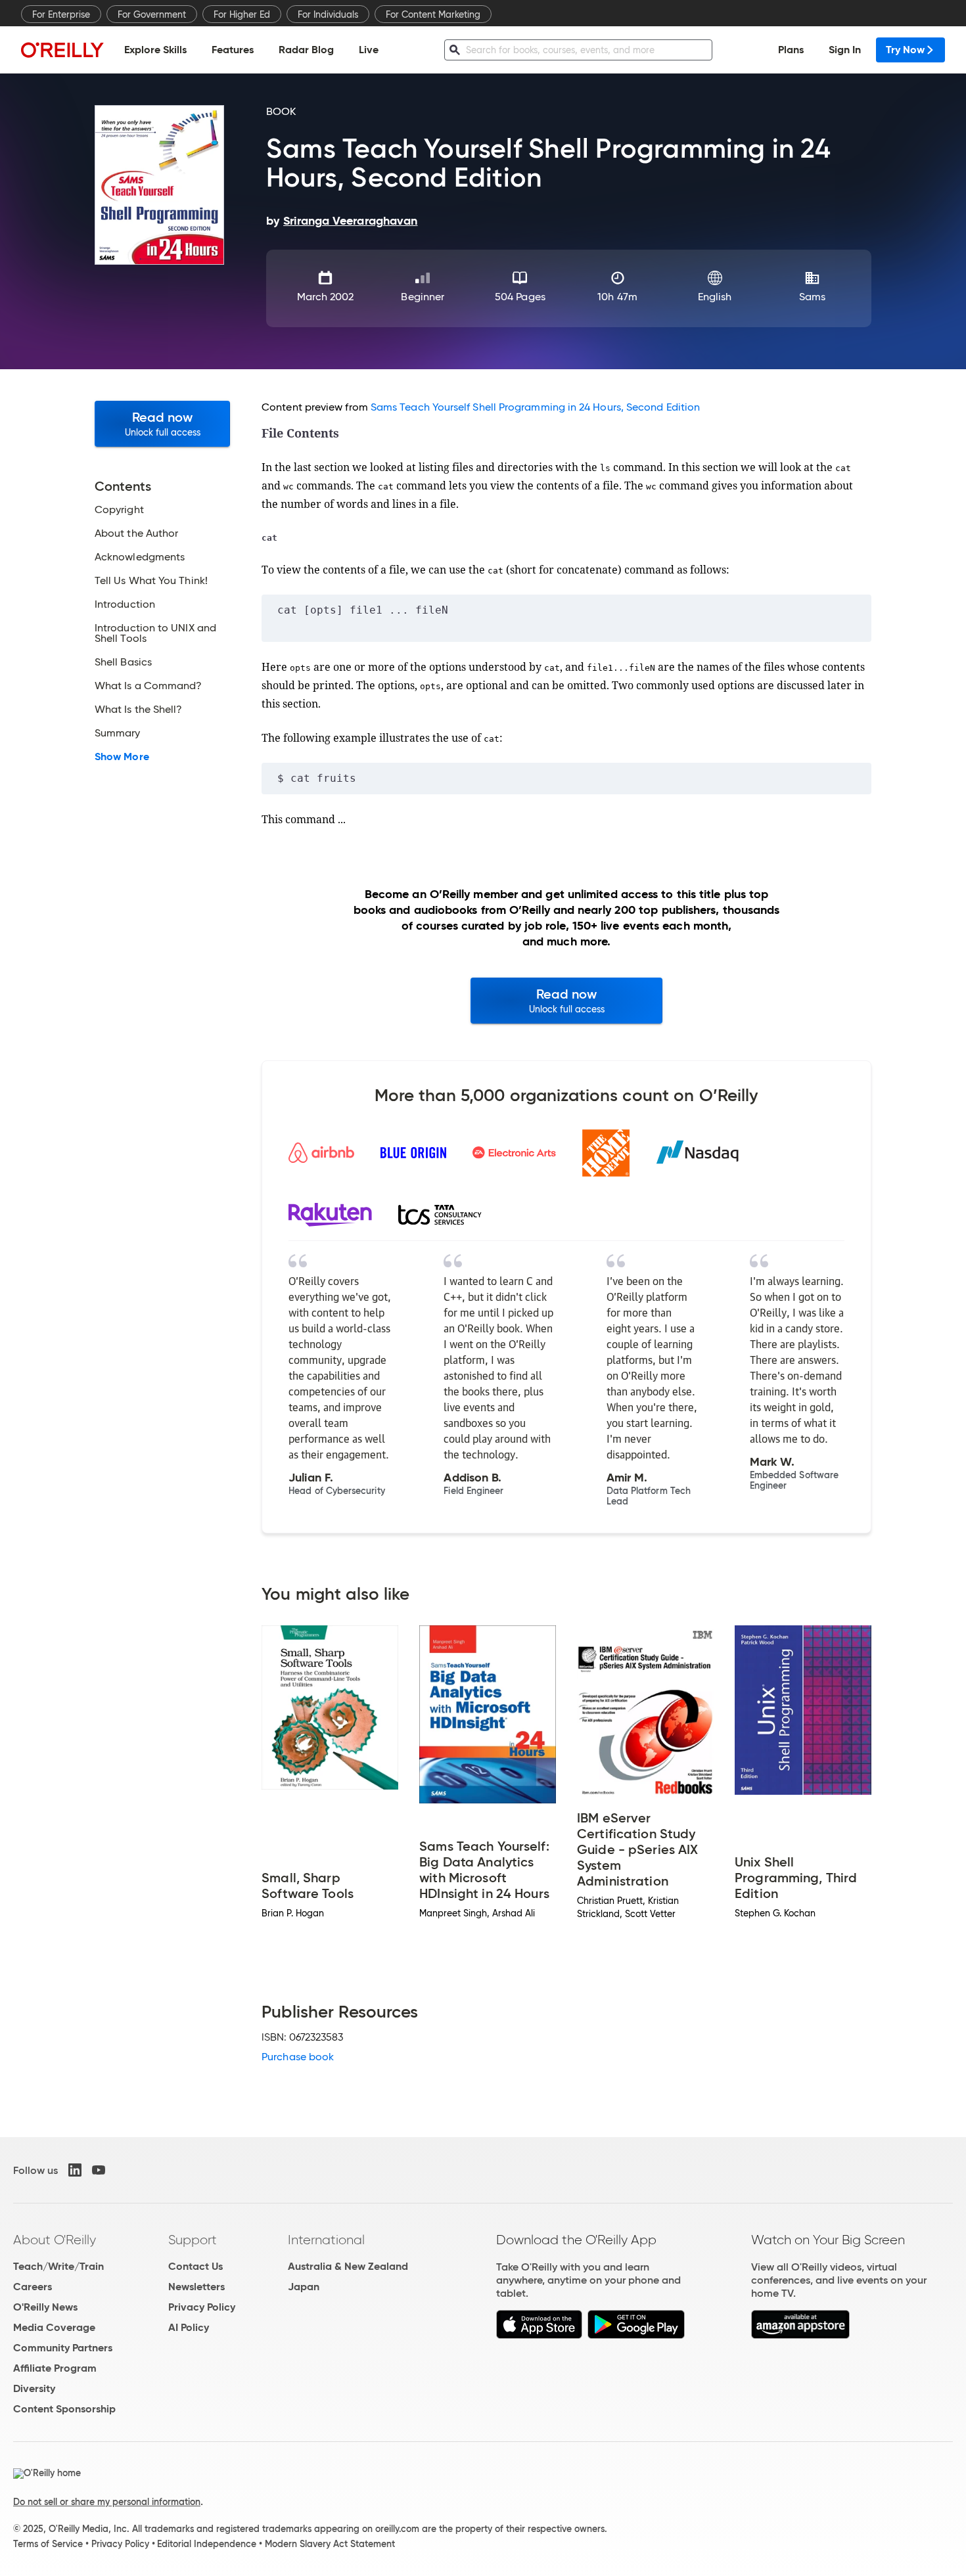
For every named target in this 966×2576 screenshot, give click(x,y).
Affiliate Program (55, 2368)
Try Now (905, 50)
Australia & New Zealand (348, 2266)
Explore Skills (155, 50)
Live (369, 50)
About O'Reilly (55, 2240)
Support (193, 2240)
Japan (304, 2287)
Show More (122, 757)
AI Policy (189, 2327)
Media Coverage (54, 2327)
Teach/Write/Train (58, 2266)
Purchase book (298, 2057)
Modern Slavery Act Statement (330, 2544)
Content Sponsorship (64, 2409)
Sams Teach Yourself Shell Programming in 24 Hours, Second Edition (535, 407)
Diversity (34, 2388)
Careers (33, 2287)
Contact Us (195, 2266)
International (326, 2240)
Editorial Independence (207, 2544)
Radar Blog (306, 50)
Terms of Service (48, 2544)
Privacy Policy (202, 2307)
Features (233, 50)
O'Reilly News (45, 2307)
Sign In (845, 50)
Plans (791, 50)
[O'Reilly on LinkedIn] (75, 2170)
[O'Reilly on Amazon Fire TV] (801, 2335)
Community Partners (63, 2348)
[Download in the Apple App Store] (539, 2335)
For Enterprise (61, 14)
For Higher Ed (242, 14)
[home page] (62, 50)
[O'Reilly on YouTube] (99, 2170)
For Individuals (328, 14)
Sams (812, 297)
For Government (152, 14)
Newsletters (196, 2287)
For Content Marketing (433, 14)
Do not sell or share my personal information (107, 2502)
